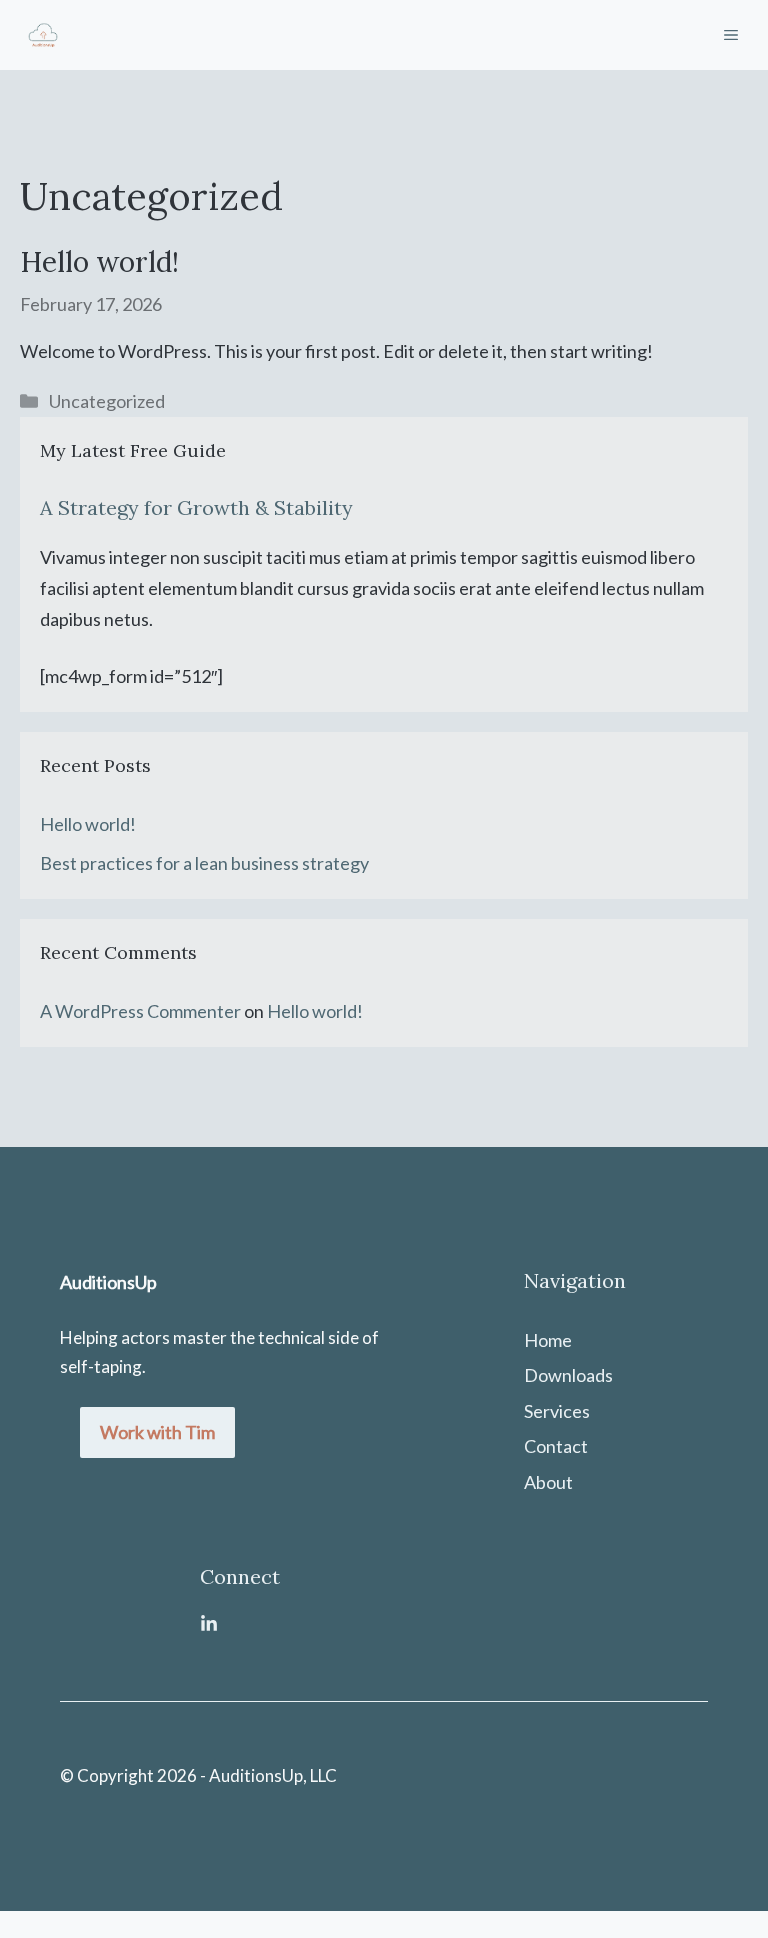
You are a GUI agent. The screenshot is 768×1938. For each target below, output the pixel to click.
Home (548, 1340)
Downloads (568, 1375)
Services (557, 1411)
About (548, 1482)
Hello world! (99, 262)
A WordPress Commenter (140, 1011)
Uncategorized (107, 401)
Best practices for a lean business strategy (204, 863)
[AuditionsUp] (43, 35)
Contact (556, 1446)
